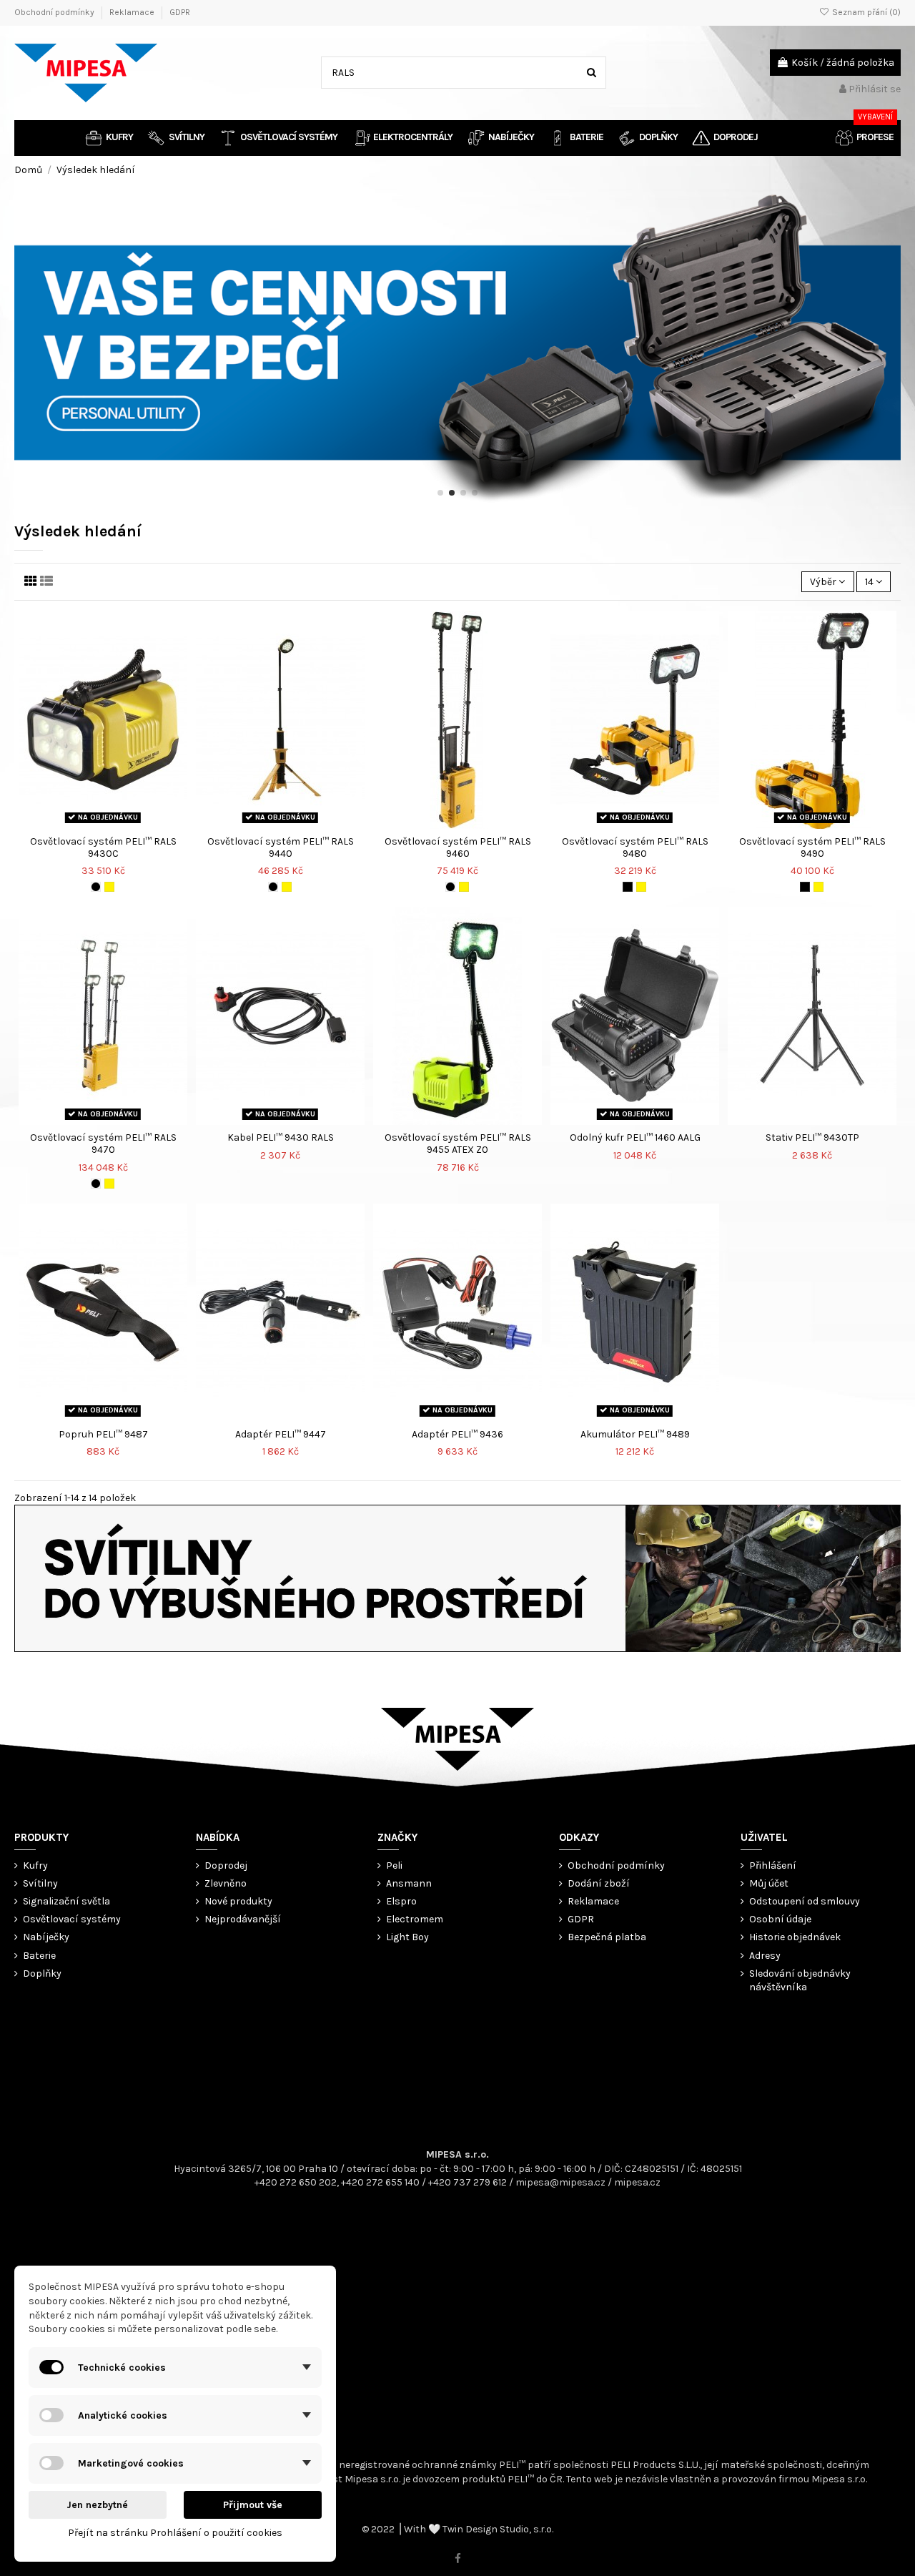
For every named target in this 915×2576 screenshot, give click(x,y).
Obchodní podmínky (55, 12)
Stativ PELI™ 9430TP (812, 1137)
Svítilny (40, 1883)
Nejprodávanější (243, 1919)
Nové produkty (238, 1901)
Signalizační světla (66, 1901)
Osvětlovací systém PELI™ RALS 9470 (103, 1144)
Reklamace (133, 12)
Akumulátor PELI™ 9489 (635, 1434)
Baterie (39, 1956)
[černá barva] (628, 887)
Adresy (765, 1956)
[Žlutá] (109, 887)
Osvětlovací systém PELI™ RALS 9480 (635, 847)
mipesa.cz (637, 2182)
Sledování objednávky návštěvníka (800, 1981)
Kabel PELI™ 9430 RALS (281, 1137)
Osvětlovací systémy (72, 1919)
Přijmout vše (253, 2505)
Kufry (35, 1865)
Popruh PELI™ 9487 (103, 1434)
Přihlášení (773, 1865)
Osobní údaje (780, 1919)
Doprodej (226, 1865)
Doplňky (42, 1973)
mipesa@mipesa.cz (560, 2182)
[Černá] (96, 887)
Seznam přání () (865, 12)
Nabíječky (46, 1937)
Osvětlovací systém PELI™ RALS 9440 (281, 847)
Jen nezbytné (97, 2505)
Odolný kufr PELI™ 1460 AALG (635, 1137)
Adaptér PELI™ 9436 (457, 1434)
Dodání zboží (599, 1883)
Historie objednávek (795, 1937)
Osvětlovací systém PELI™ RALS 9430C (103, 847)
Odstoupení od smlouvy (805, 1901)
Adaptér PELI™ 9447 (281, 1434)
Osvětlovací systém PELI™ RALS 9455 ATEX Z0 (458, 1144)
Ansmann (409, 1883)
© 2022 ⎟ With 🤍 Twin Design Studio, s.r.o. (457, 2529)
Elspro (401, 1901)
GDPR (180, 12)
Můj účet (769, 1883)
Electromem (415, 1919)
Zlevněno (226, 1883)
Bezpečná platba (607, 1937)
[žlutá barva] (641, 887)
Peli (394, 1865)
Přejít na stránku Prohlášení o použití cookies (175, 2533)
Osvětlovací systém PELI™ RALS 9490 (812, 847)
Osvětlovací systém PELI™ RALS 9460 (458, 847)
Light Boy (407, 1937)
